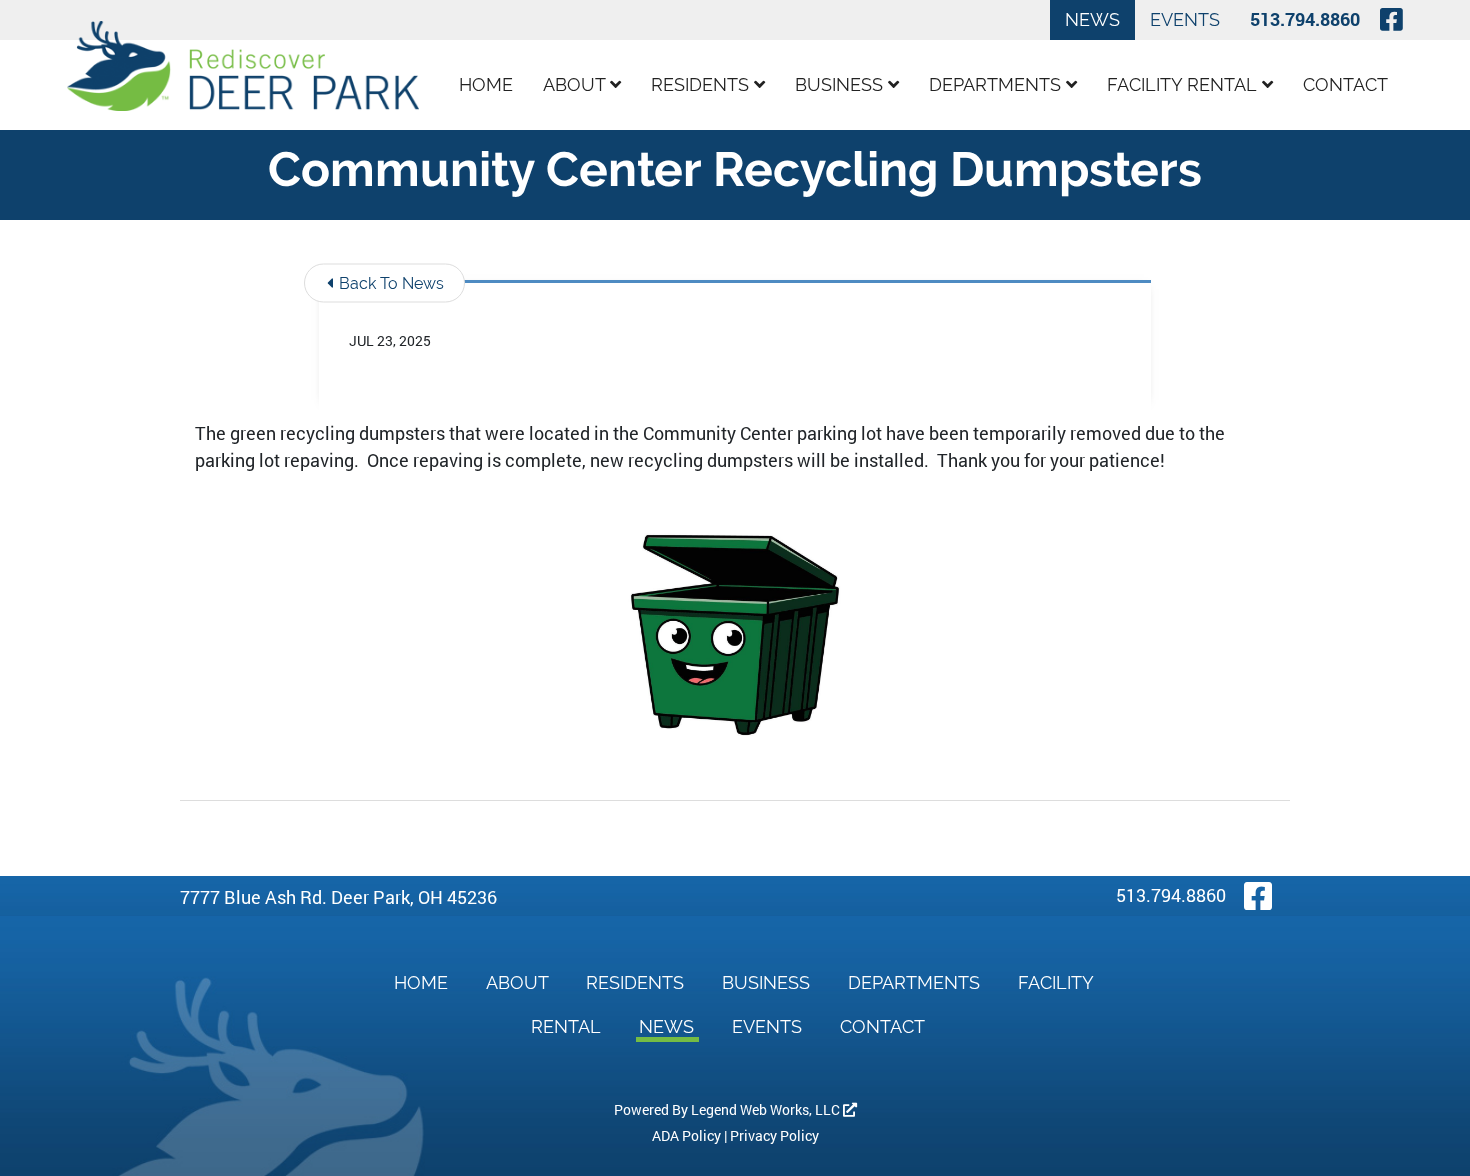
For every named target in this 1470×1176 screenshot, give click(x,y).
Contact (1345, 84)
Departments (997, 84)
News (1092, 19)
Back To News (389, 283)
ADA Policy (686, 1135)
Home (486, 84)
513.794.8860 (1305, 19)
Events (1185, 19)
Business (841, 84)
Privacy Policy (774, 1135)
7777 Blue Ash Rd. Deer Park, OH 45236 (338, 897)
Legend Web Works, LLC (767, 1109)
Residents (702, 84)
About (576, 84)
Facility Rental (1184, 84)
